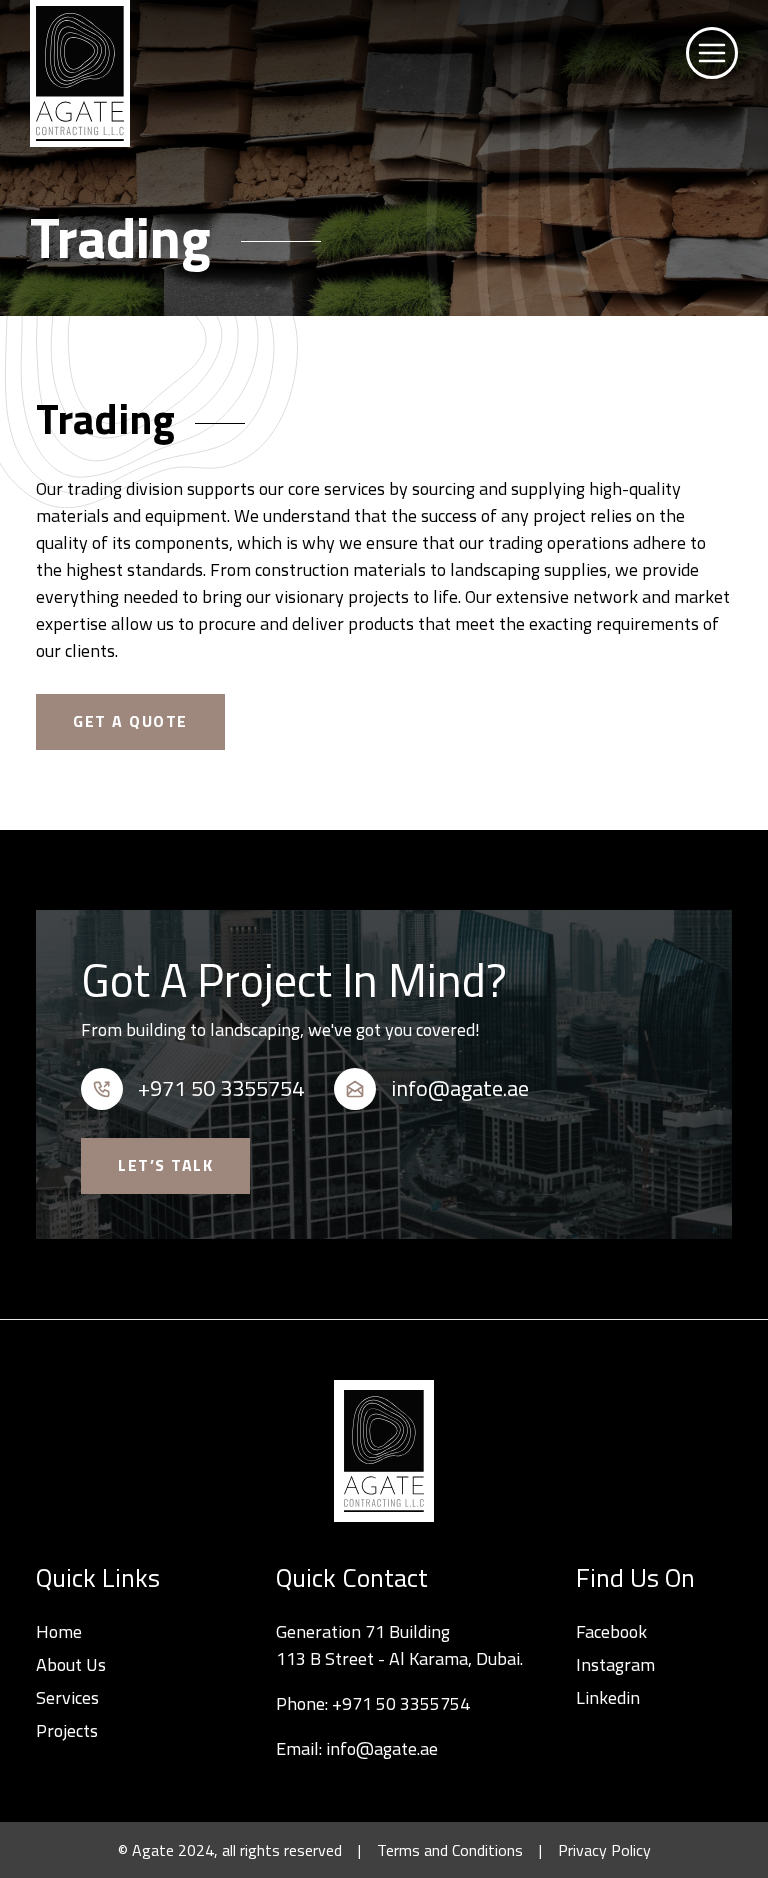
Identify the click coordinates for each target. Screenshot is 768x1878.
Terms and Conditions (450, 1850)
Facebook (611, 1631)
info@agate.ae (382, 1748)
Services (67, 1697)
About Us (71, 1664)
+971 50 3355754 (401, 1703)
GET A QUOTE (130, 721)
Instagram (615, 1664)
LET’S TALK (165, 1165)
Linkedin (608, 1697)
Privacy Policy (604, 1850)
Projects (67, 1730)
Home (59, 1631)
